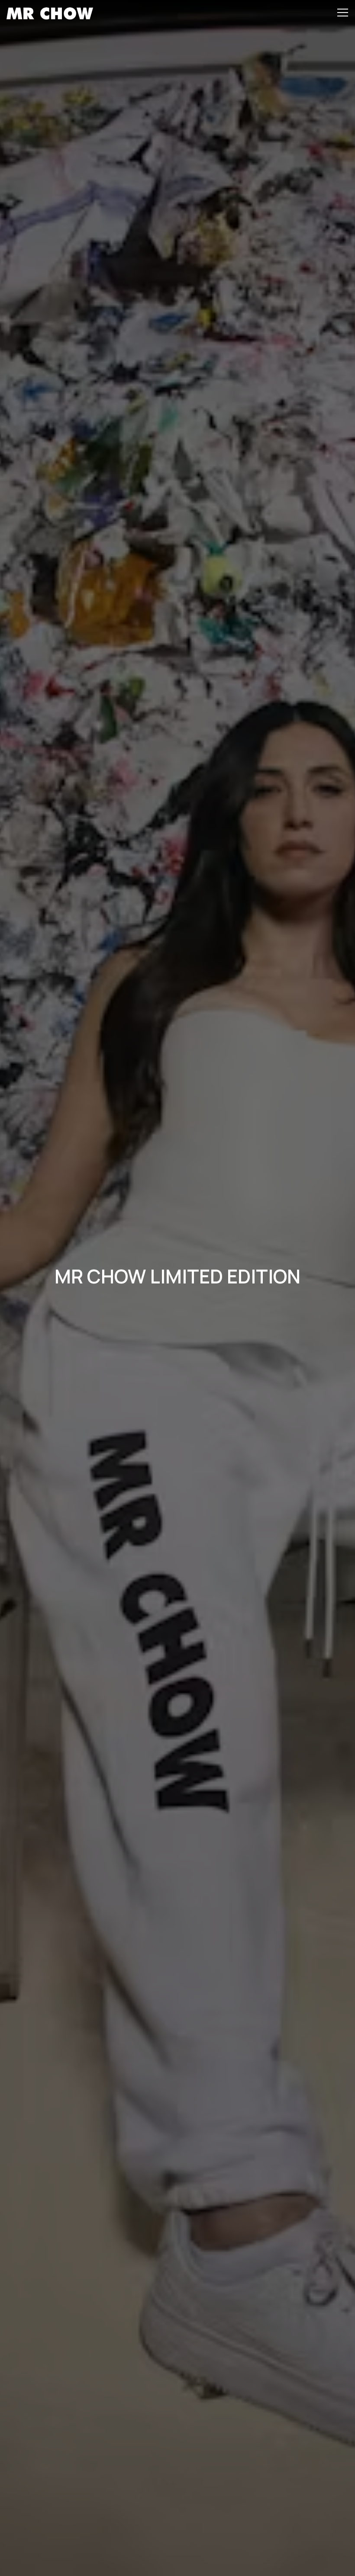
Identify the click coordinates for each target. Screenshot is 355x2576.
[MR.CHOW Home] (50, 13)
